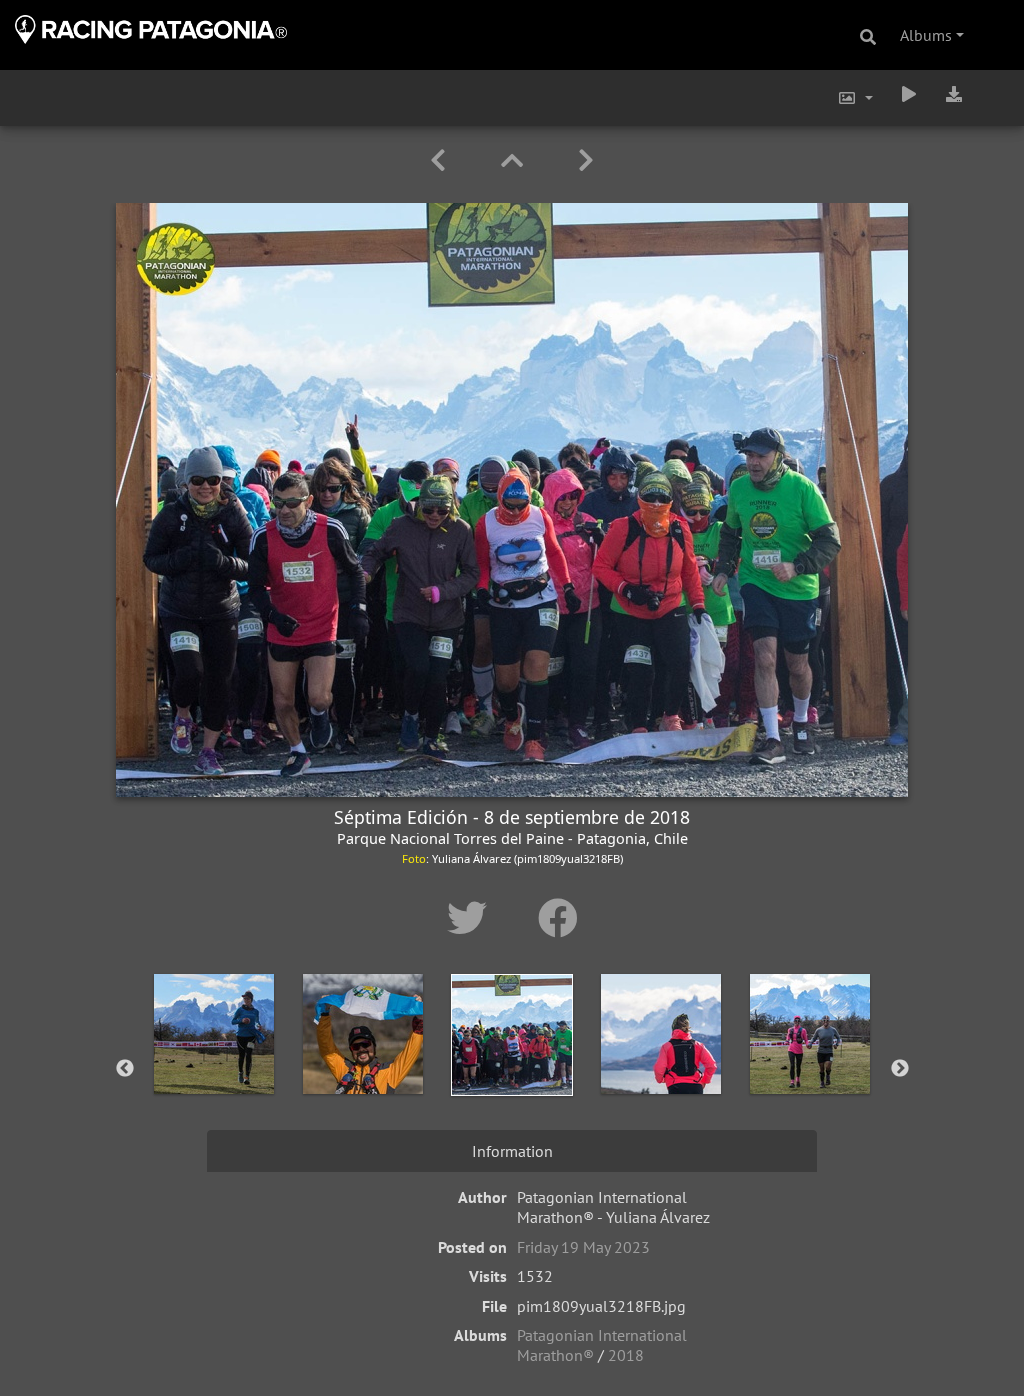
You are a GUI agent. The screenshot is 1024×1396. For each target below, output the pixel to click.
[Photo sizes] (855, 98)
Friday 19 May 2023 (583, 1247)
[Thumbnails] (515, 160)
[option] (214, 1065)
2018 (626, 1355)
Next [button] (900, 1069)
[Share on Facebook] (558, 918)
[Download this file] (954, 94)
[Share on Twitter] (472, 918)
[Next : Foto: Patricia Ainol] (586, 160)
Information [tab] (512, 1151)
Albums (926, 35)
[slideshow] (909, 94)
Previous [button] (125, 1069)
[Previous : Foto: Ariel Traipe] (441, 160)
